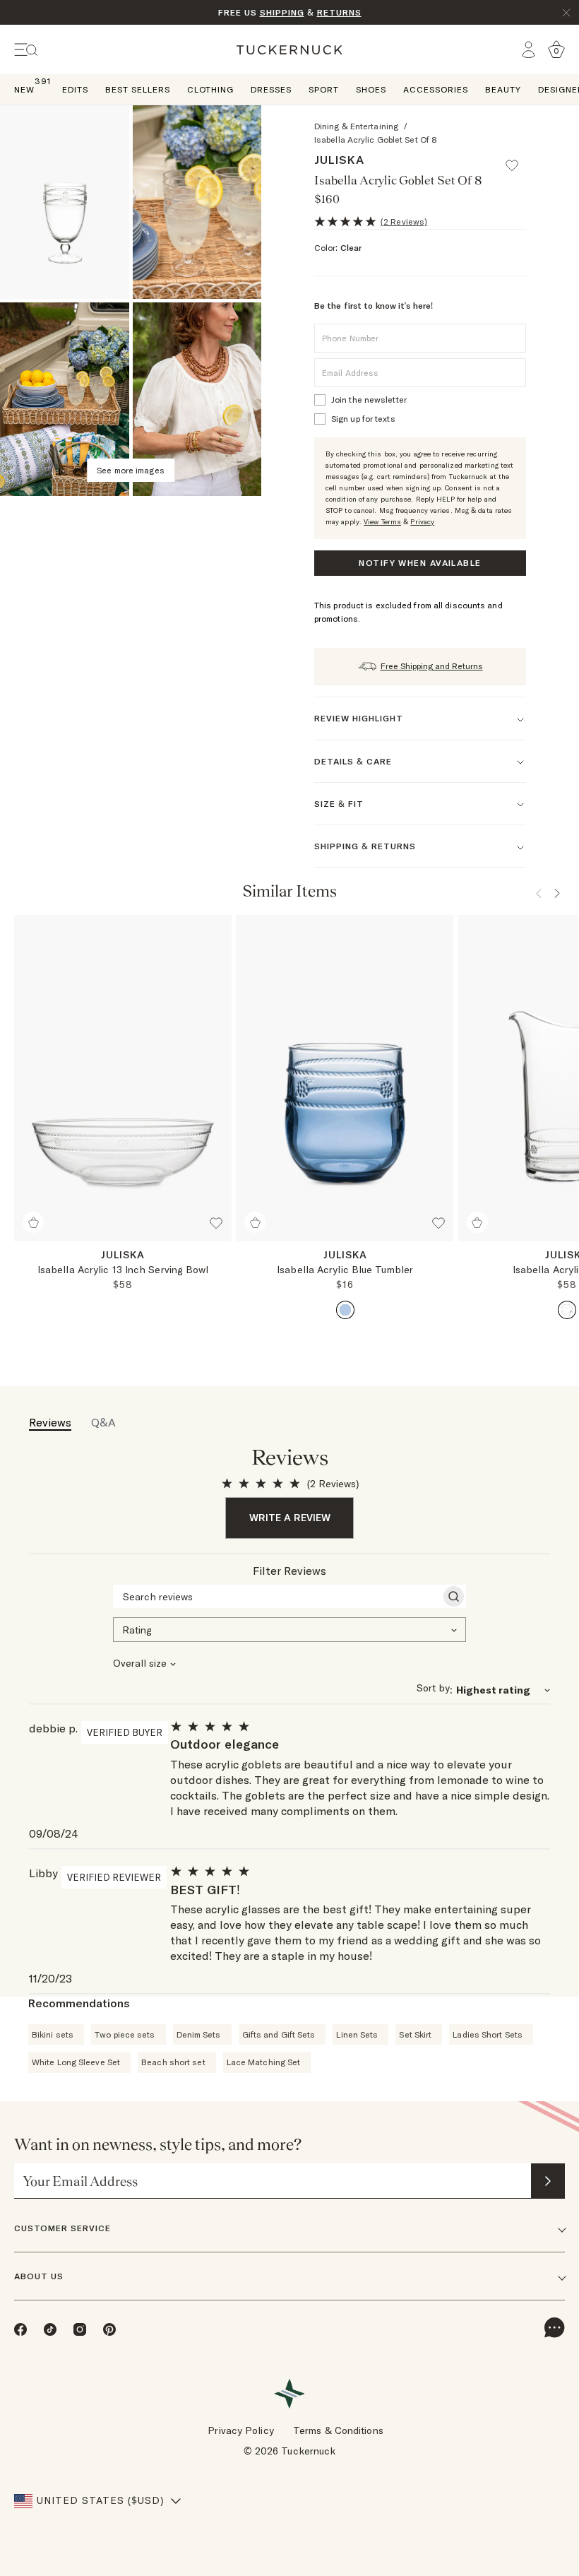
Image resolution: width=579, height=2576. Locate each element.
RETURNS (339, 12)
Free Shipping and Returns (432, 666)
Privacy (422, 522)
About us (39, 2276)
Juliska (339, 160)
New (24, 89)
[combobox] (289, 1629)
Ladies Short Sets (488, 2034)
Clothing (210, 89)
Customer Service (62, 2228)
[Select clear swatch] (567, 1310)
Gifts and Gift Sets (279, 2034)
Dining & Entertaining (356, 126)
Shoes (371, 89)
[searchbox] (277, 1597)
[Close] (566, 13)
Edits (75, 89)
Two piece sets (125, 2034)
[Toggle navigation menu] (26, 50)
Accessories (436, 89)
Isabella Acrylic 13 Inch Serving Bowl (123, 1270)
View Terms (382, 522)
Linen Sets (357, 2034)
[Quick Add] (33, 1222)
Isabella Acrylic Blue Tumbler (345, 1270)
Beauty (503, 89)
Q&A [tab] (103, 1422)
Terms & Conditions (338, 2430)
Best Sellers (138, 89)
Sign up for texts (363, 419)
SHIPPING (282, 12)
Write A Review (290, 1518)
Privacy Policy (240, 2430)
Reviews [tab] (50, 1422)
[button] (518, 159)
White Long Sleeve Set (76, 2062)
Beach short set (173, 2062)
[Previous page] (539, 893)
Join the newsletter (369, 400)
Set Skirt (415, 2034)
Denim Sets (199, 2034)
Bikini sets (53, 2034)
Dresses (271, 89)
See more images (131, 470)
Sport (324, 89)
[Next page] (557, 893)
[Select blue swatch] (345, 1310)
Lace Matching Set (264, 2062)
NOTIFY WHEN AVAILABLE (420, 563)
